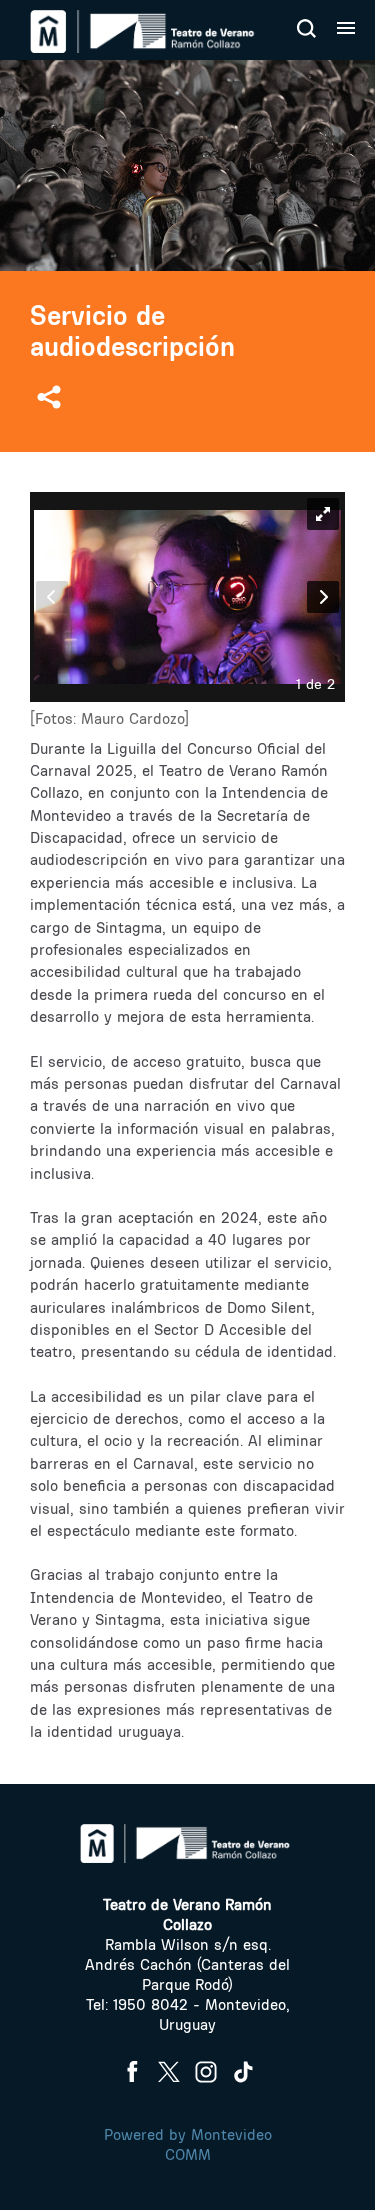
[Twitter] (169, 2072)
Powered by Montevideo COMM (188, 2144)
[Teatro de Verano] (145, 31)
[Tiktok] (243, 2072)
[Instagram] (206, 2072)
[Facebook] (132, 2072)
